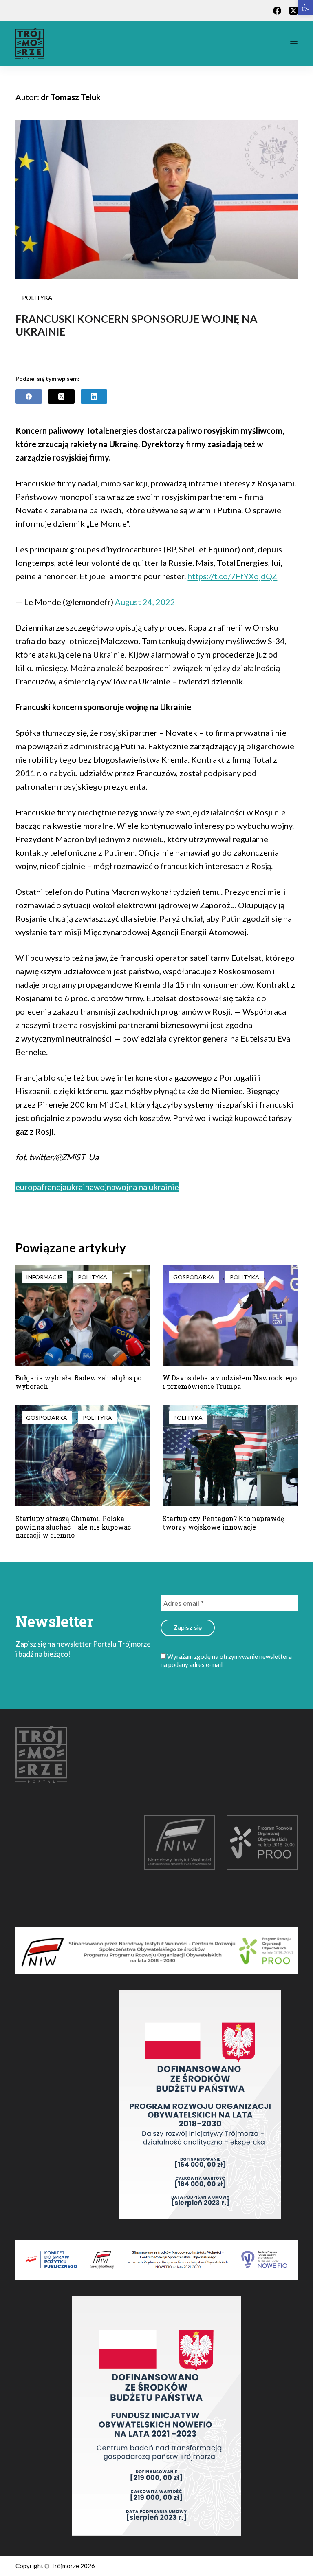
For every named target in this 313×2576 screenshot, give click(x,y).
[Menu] (294, 44)
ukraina (80, 1187)
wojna (105, 1187)
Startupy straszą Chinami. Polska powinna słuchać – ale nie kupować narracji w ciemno (73, 1527)
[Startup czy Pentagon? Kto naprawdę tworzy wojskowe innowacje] (230, 1456)
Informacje (44, 1277)
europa (28, 1187)
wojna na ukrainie (147, 1187)
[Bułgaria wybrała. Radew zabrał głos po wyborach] (83, 1315)
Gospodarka (194, 1277)
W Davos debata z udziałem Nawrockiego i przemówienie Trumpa (230, 1382)
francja (54, 1187)
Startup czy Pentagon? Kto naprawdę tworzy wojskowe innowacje (223, 1523)
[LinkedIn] (94, 396)
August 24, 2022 (145, 602)
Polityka (37, 298)
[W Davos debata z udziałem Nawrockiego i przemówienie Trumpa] (230, 1315)
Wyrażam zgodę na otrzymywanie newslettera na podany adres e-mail (226, 1660)
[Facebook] (277, 11)
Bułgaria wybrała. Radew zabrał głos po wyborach (78, 1382)
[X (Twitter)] (293, 11)
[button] (305, 8)
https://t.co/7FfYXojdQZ (232, 576)
